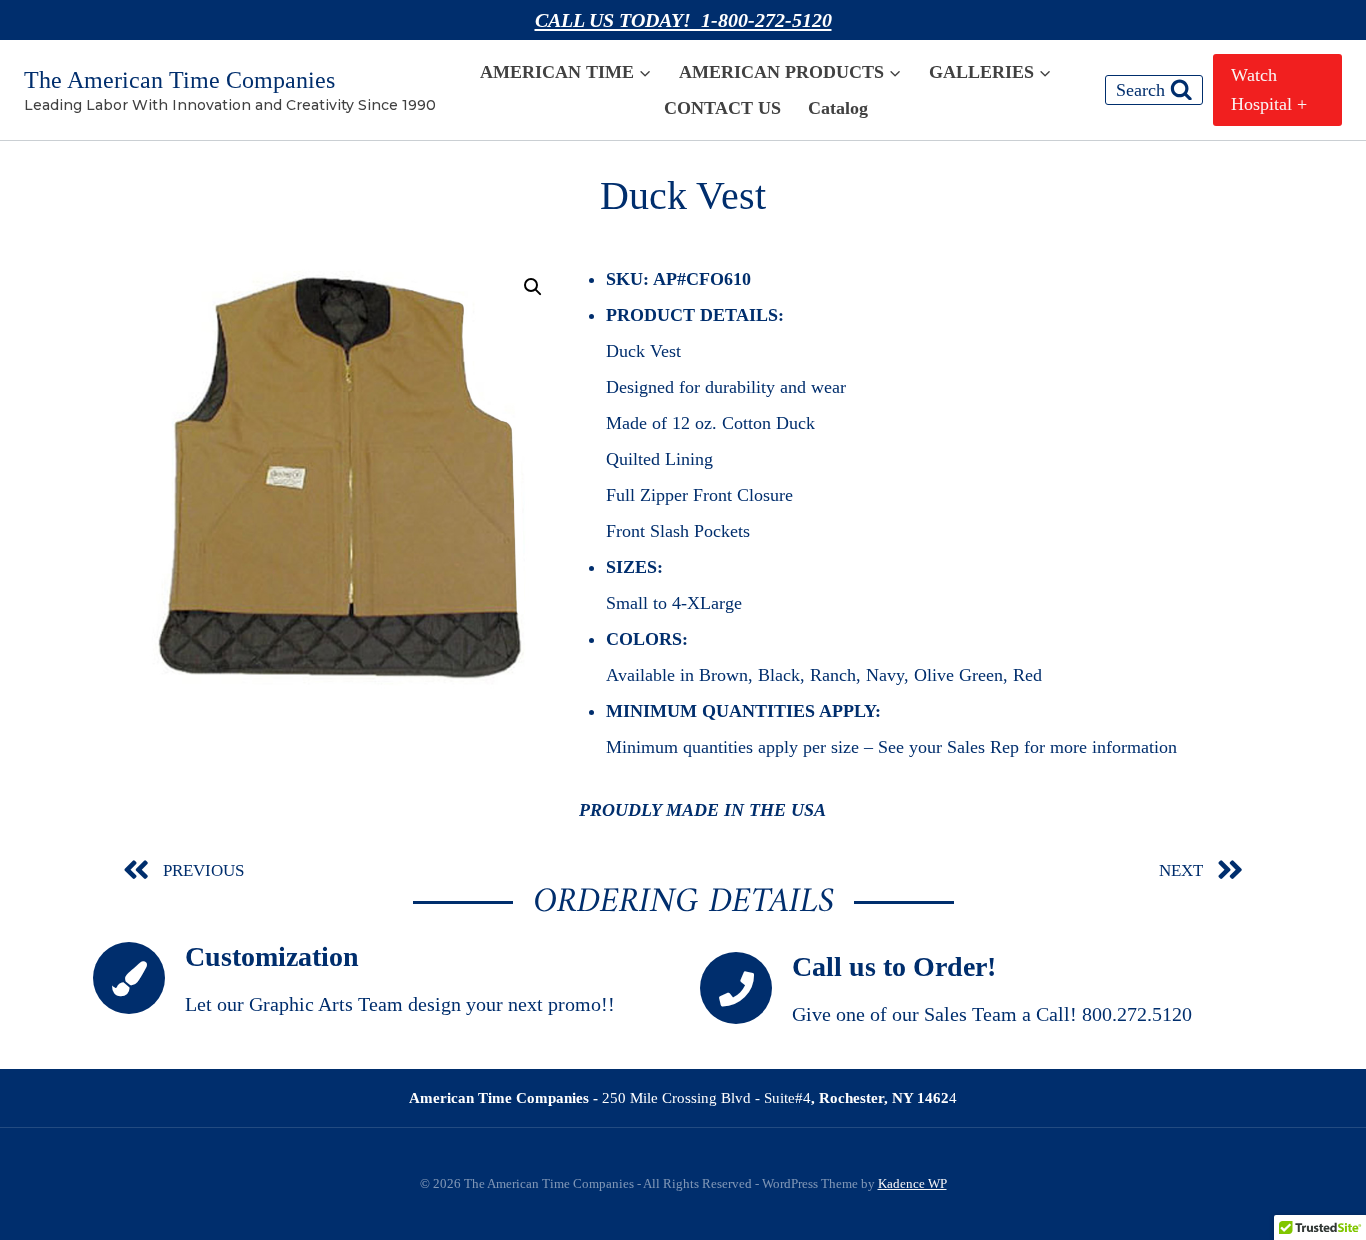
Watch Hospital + (1269, 89)
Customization (272, 956)
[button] (533, 287)
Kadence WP (912, 1183)
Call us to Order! (894, 966)
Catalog (838, 108)
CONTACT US (722, 108)
